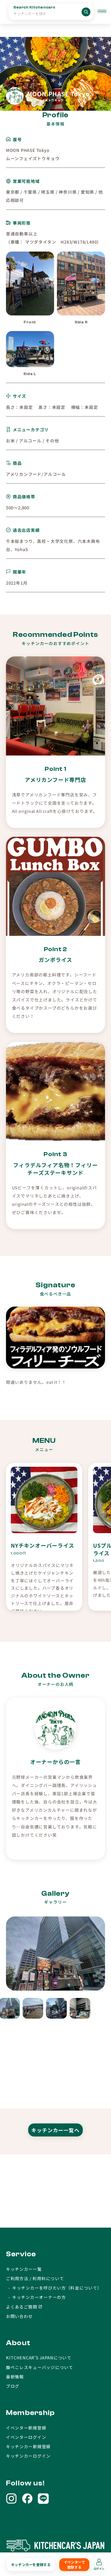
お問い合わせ (19, 2316)
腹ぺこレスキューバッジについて (40, 2367)
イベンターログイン (26, 2437)
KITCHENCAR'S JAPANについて (39, 2358)
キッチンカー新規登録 (28, 2446)
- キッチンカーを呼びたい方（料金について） (54, 2288)
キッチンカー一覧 (24, 2269)
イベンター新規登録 (26, 2428)
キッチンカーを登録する (31, 2565)
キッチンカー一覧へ (55, 2130)
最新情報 (15, 2377)
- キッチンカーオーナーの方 (36, 2297)
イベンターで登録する (74, 2565)
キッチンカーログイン (28, 2456)
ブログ (13, 2386)
